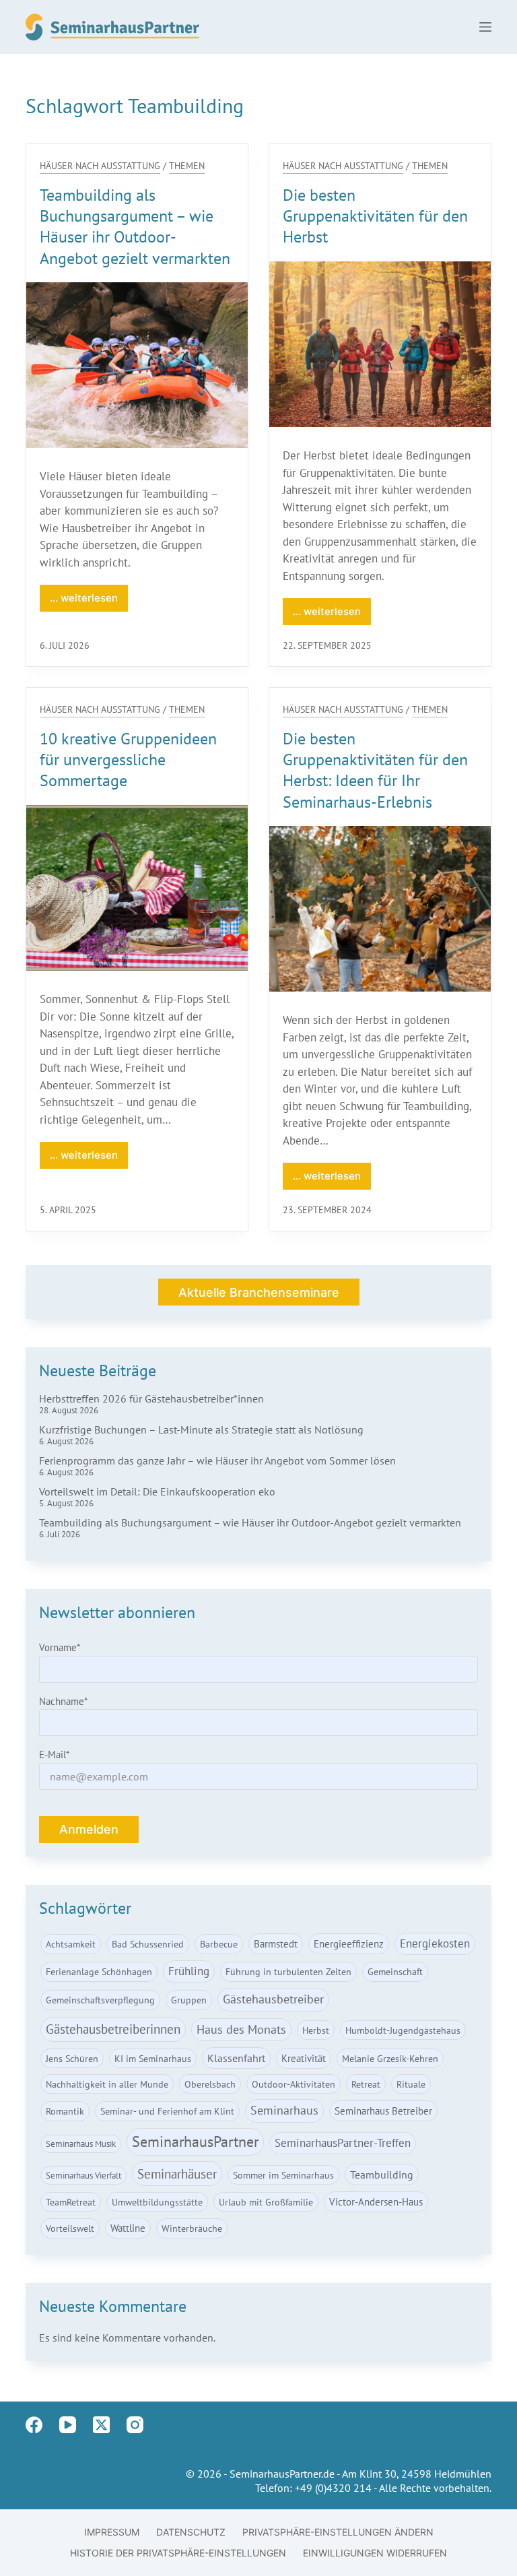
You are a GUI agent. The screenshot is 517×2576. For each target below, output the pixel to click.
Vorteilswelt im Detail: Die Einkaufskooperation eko (157, 1491)
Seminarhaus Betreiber (383, 2111)
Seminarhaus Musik (81, 2144)
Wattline (128, 2228)
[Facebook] (34, 2425)
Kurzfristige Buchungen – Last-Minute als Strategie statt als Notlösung (201, 1429)
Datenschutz (191, 2532)
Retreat (366, 2084)
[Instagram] (135, 2425)
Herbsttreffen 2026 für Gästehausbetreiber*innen (151, 1398)
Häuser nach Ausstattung (100, 166)
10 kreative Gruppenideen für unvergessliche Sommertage (128, 760)
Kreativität (304, 2058)
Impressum (112, 2532)
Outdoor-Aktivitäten (294, 2084)
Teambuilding (382, 2175)
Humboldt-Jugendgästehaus (403, 2030)
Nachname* (63, 1701)
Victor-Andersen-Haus (376, 2201)
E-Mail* (54, 1754)
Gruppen (189, 2000)
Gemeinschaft (395, 1971)
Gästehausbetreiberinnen (113, 2029)
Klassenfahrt (236, 2058)
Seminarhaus (284, 2110)
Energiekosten (435, 1943)
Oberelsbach (210, 2084)
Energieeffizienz (349, 1943)
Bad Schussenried (148, 1944)
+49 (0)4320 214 (333, 2488)
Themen (187, 166)
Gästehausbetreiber (273, 1999)
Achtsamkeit (71, 1944)
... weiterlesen (89, 602)
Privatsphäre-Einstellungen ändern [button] (338, 2532)
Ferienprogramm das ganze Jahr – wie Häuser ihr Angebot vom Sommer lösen (217, 1460)
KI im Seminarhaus (153, 2058)
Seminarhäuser (177, 2173)
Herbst (316, 2030)
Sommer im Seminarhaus (283, 2175)
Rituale (411, 2084)
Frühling (189, 1971)
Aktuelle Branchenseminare (259, 1292)
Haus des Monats (241, 2029)
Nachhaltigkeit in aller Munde (107, 2084)
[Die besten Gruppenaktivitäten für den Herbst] (380, 344)
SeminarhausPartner (195, 2142)
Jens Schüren (72, 2058)
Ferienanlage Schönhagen (99, 1971)
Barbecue (219, 1944)
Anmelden (89, 1829)
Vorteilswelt (70, 2228)
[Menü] (485, 27)
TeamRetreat (71, 2202)
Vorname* (60, 1647)
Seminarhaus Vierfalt (83, 2176)
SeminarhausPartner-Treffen (343, 2143)
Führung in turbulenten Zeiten (288, 1971)
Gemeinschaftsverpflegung (100, 2000)
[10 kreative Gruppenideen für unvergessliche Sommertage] (137, 888)
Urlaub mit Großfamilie (266, 2202)
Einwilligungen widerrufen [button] (375, 2553)
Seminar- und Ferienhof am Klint (167, 2111)
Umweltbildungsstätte (157, 2202)
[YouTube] (68, 2425)
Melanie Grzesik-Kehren (390, 2058)
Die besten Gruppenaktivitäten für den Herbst (375, 216)
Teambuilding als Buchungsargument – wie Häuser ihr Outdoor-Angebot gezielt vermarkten (135, 227)
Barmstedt (276, 1943)
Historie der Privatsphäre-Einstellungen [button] (178, 2553)
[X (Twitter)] (101, 2425)
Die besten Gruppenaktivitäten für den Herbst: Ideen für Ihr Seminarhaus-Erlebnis (375, 770)
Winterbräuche (192, 2228)
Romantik (65, 2111)
